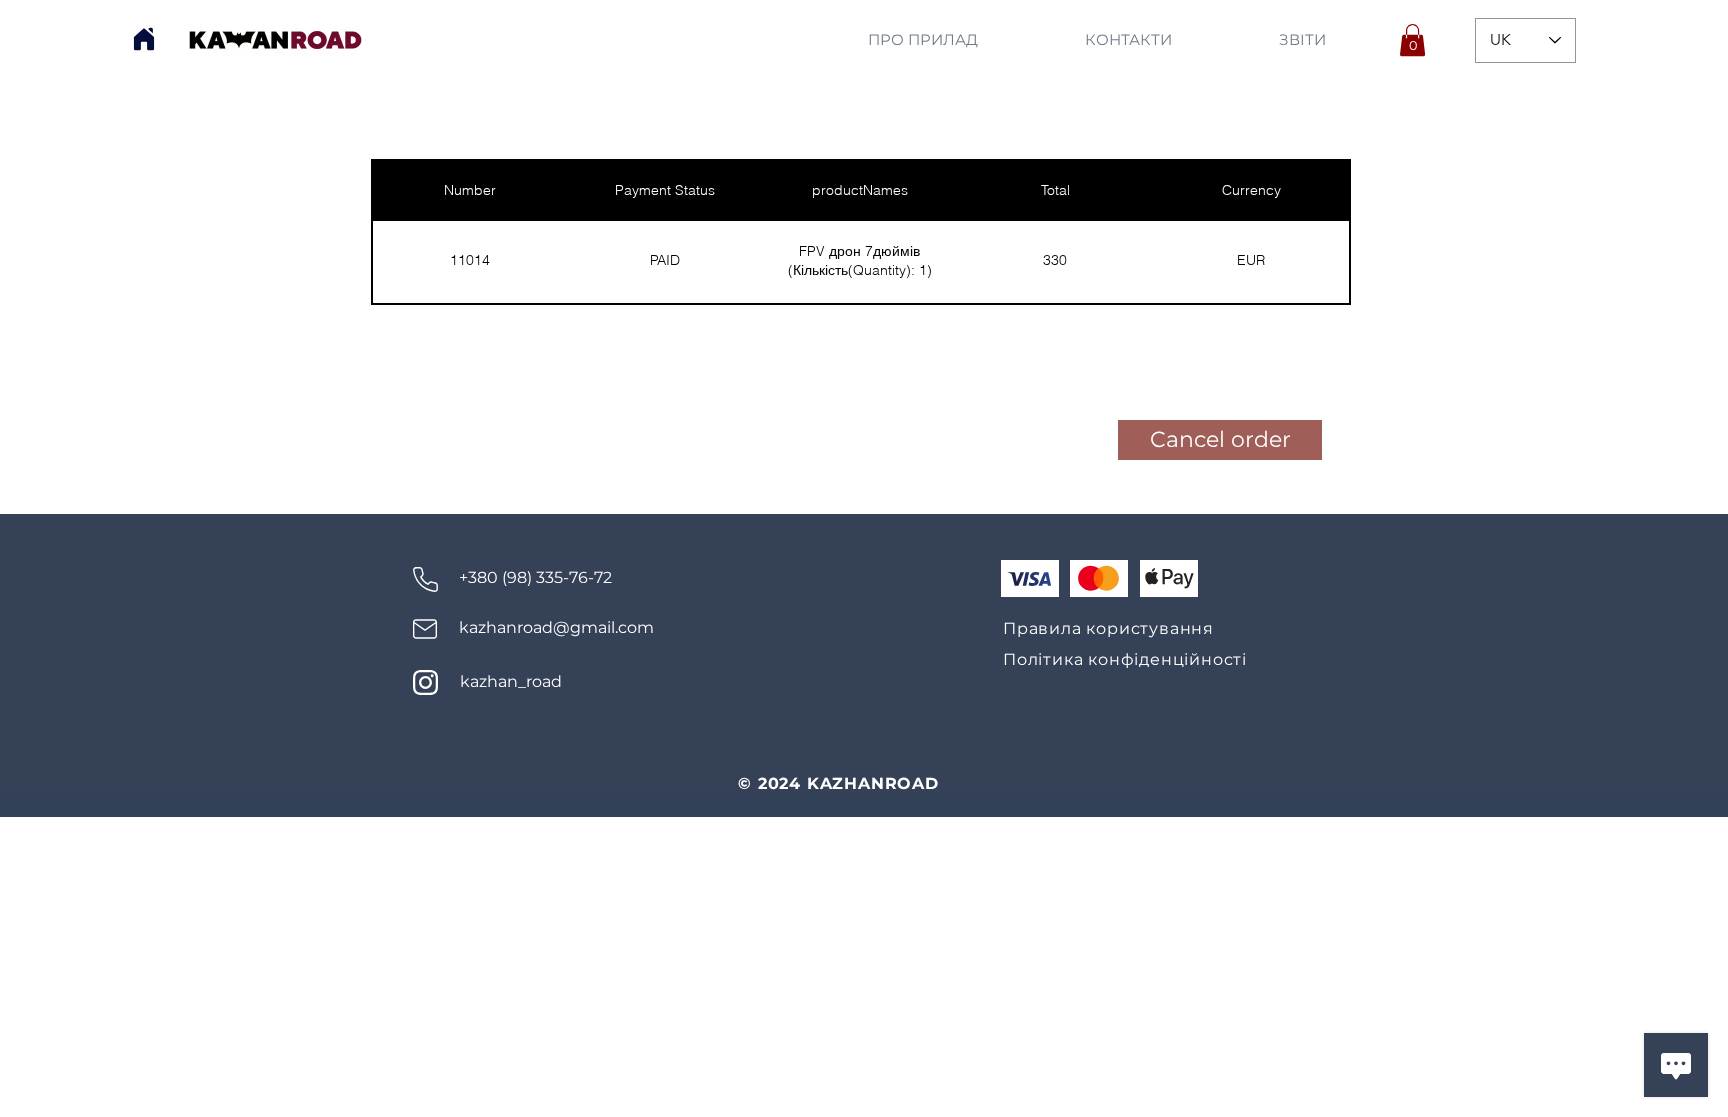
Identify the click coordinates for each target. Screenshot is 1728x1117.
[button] (1412, 40)
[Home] (144, 39)
